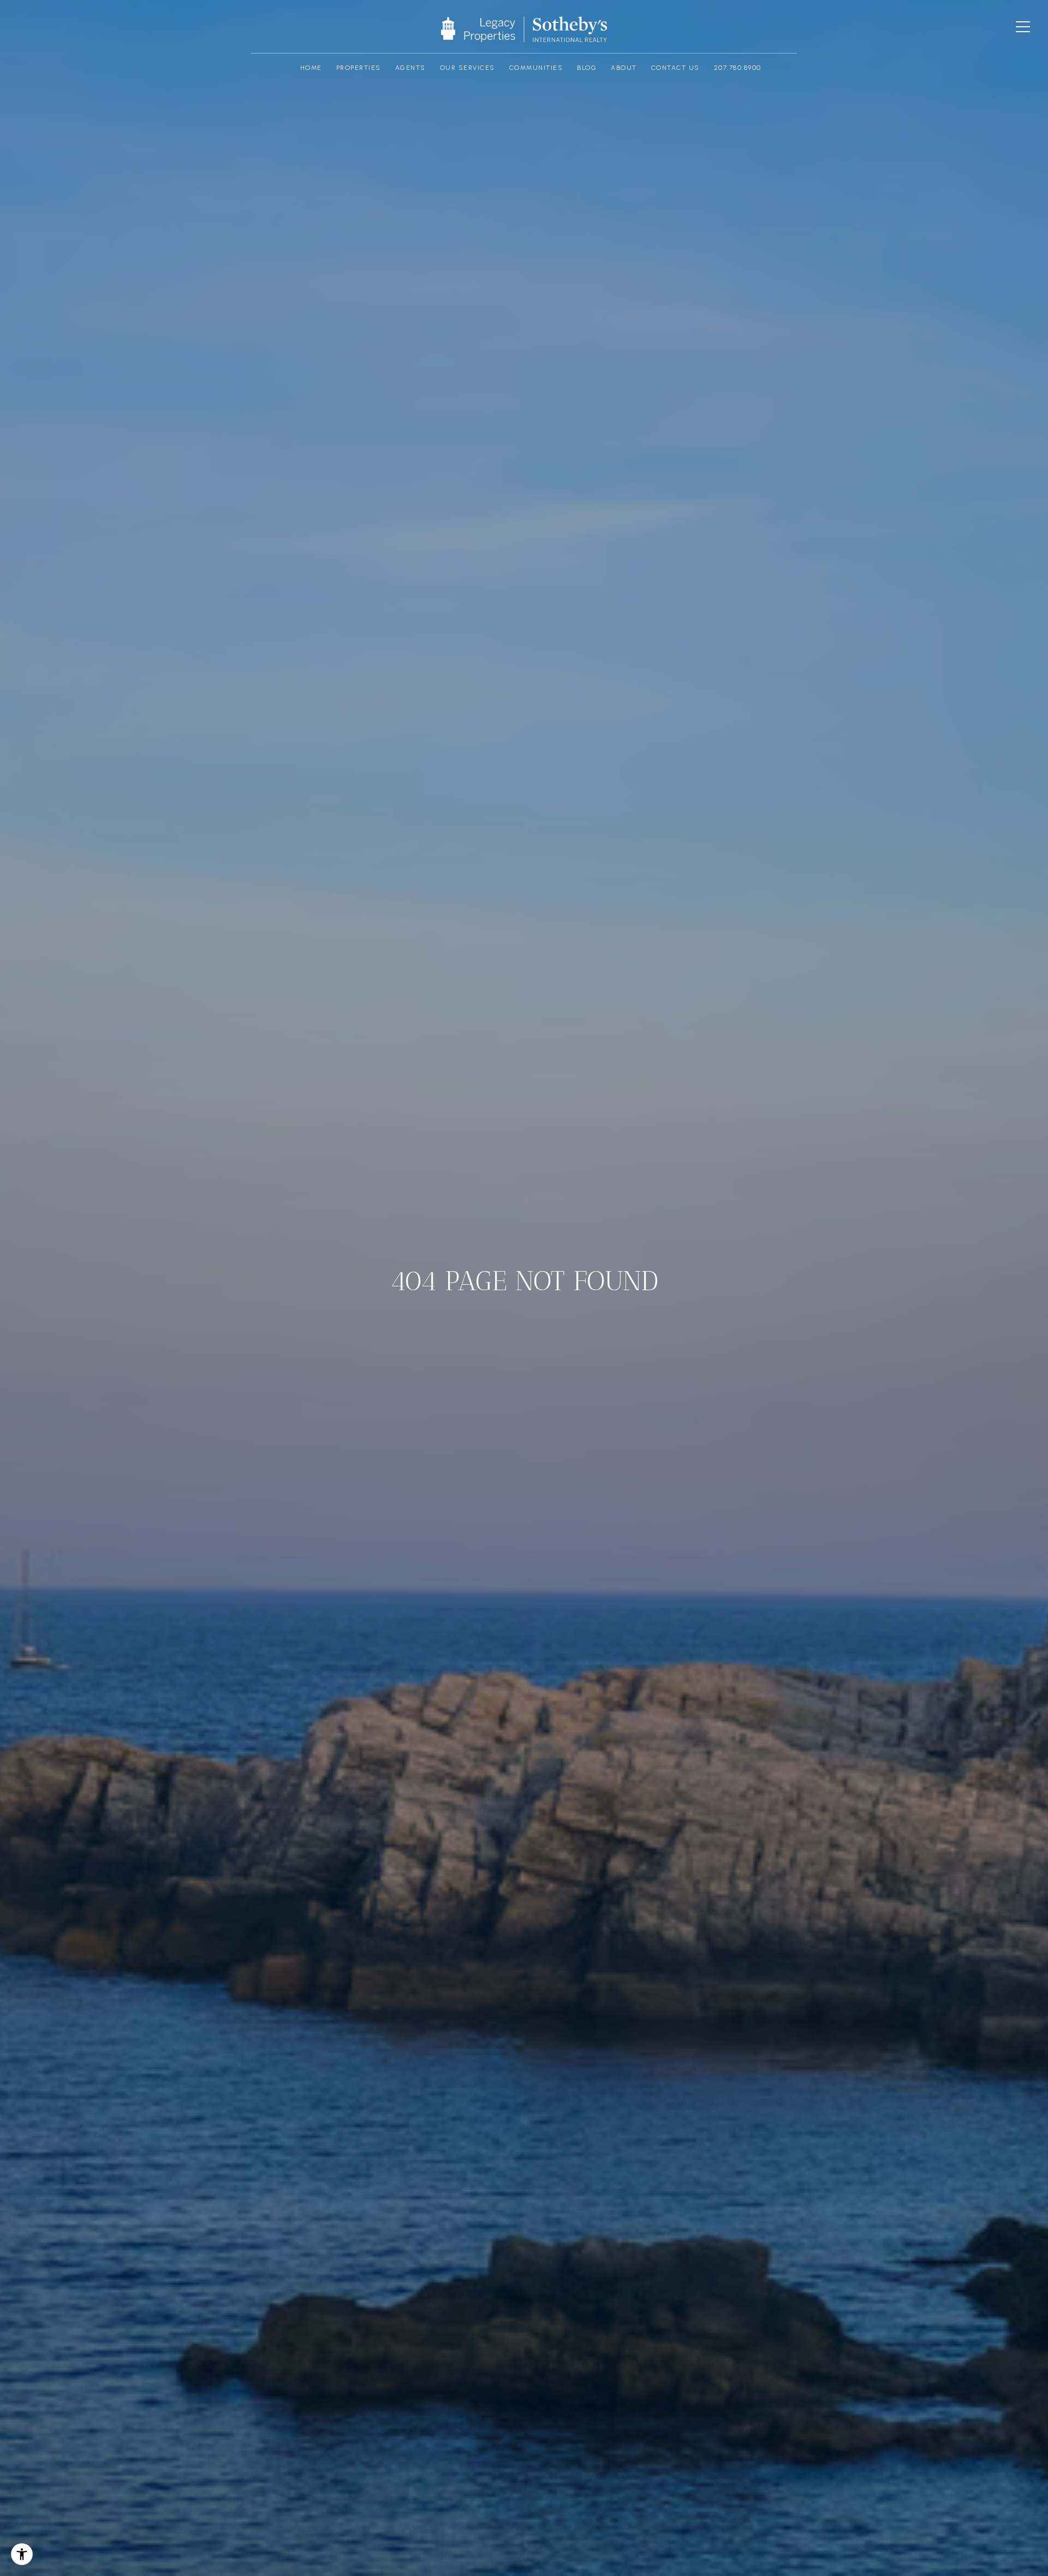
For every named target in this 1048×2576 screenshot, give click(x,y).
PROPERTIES (359, 68)
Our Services (468, 68)
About (624, 68)
